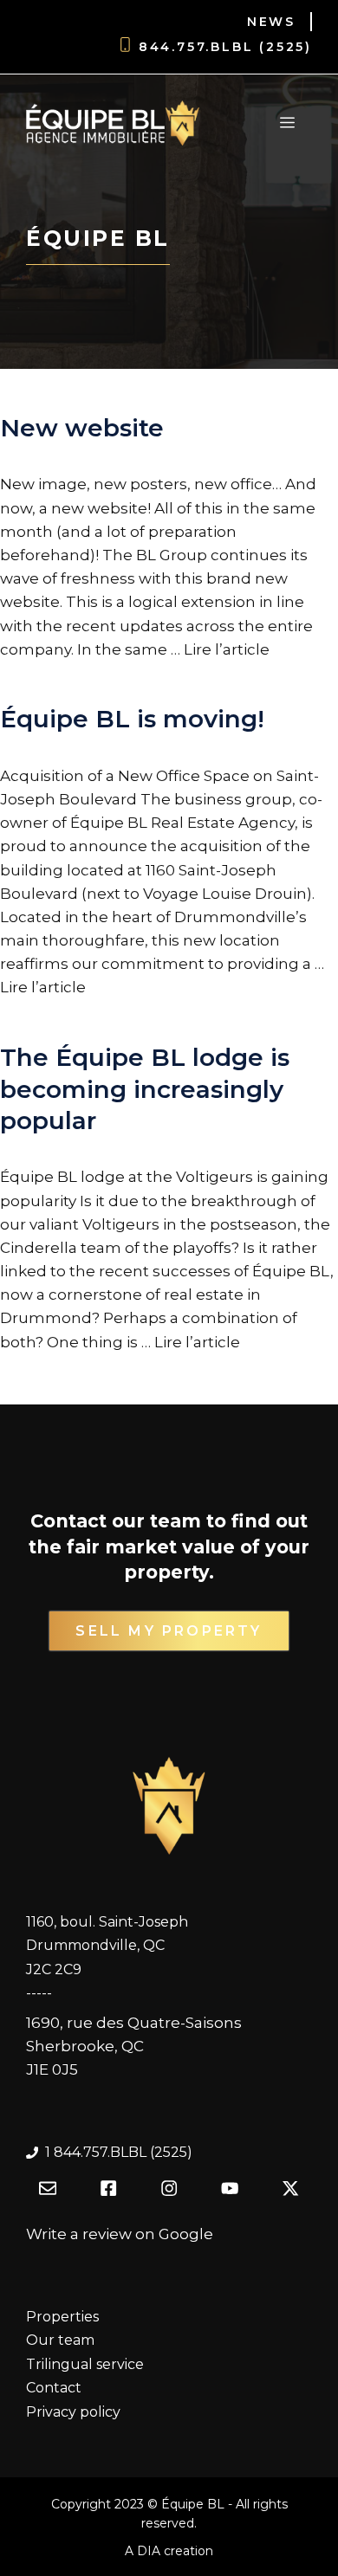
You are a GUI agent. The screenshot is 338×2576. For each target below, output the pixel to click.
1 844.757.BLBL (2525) (119, 2152)
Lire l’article (227, 649)
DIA (149, 2551)
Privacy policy (73, 2412)
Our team (60, 2340)
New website (82, 428)
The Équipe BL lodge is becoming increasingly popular (145, 1089)
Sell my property (169, 1631)
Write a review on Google (120, 2234)
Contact (54, 2388)
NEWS (271, 22)
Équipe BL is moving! (132, 719)
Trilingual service (85, 2364)
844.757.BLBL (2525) (225, 47)
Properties (62, 2317)
